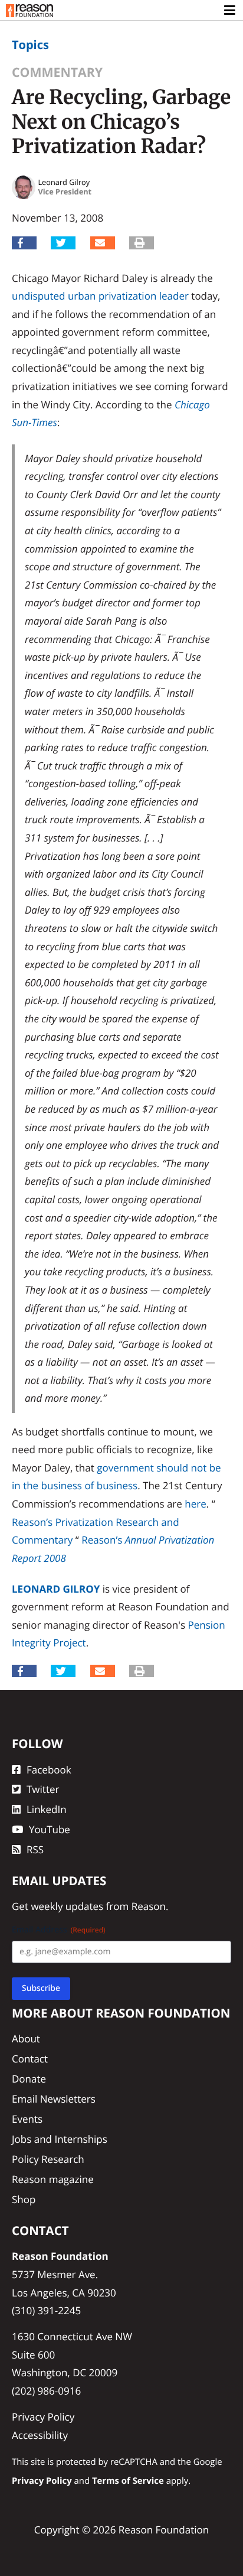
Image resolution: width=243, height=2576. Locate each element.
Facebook (49, 1770)
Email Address (59, 1930)
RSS (35, 1849)
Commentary (57, 72)
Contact (30, 2059)
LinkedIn (47, 1809)
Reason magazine (53, 2179)
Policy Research (48, 2159)
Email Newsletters (54, 2099)
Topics (30, 45)
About (26, 2039)
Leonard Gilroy (56, 1589)
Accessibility (40, 2435)
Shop (24, 2199)
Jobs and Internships (60, 2139)
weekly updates (67, 1906)
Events (27, 2119)
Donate (29, 2079)
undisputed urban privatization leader (100, 296)
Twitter (43, 1789)
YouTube (50, 1829)
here (195, 1504)
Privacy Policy (43, 2417)
